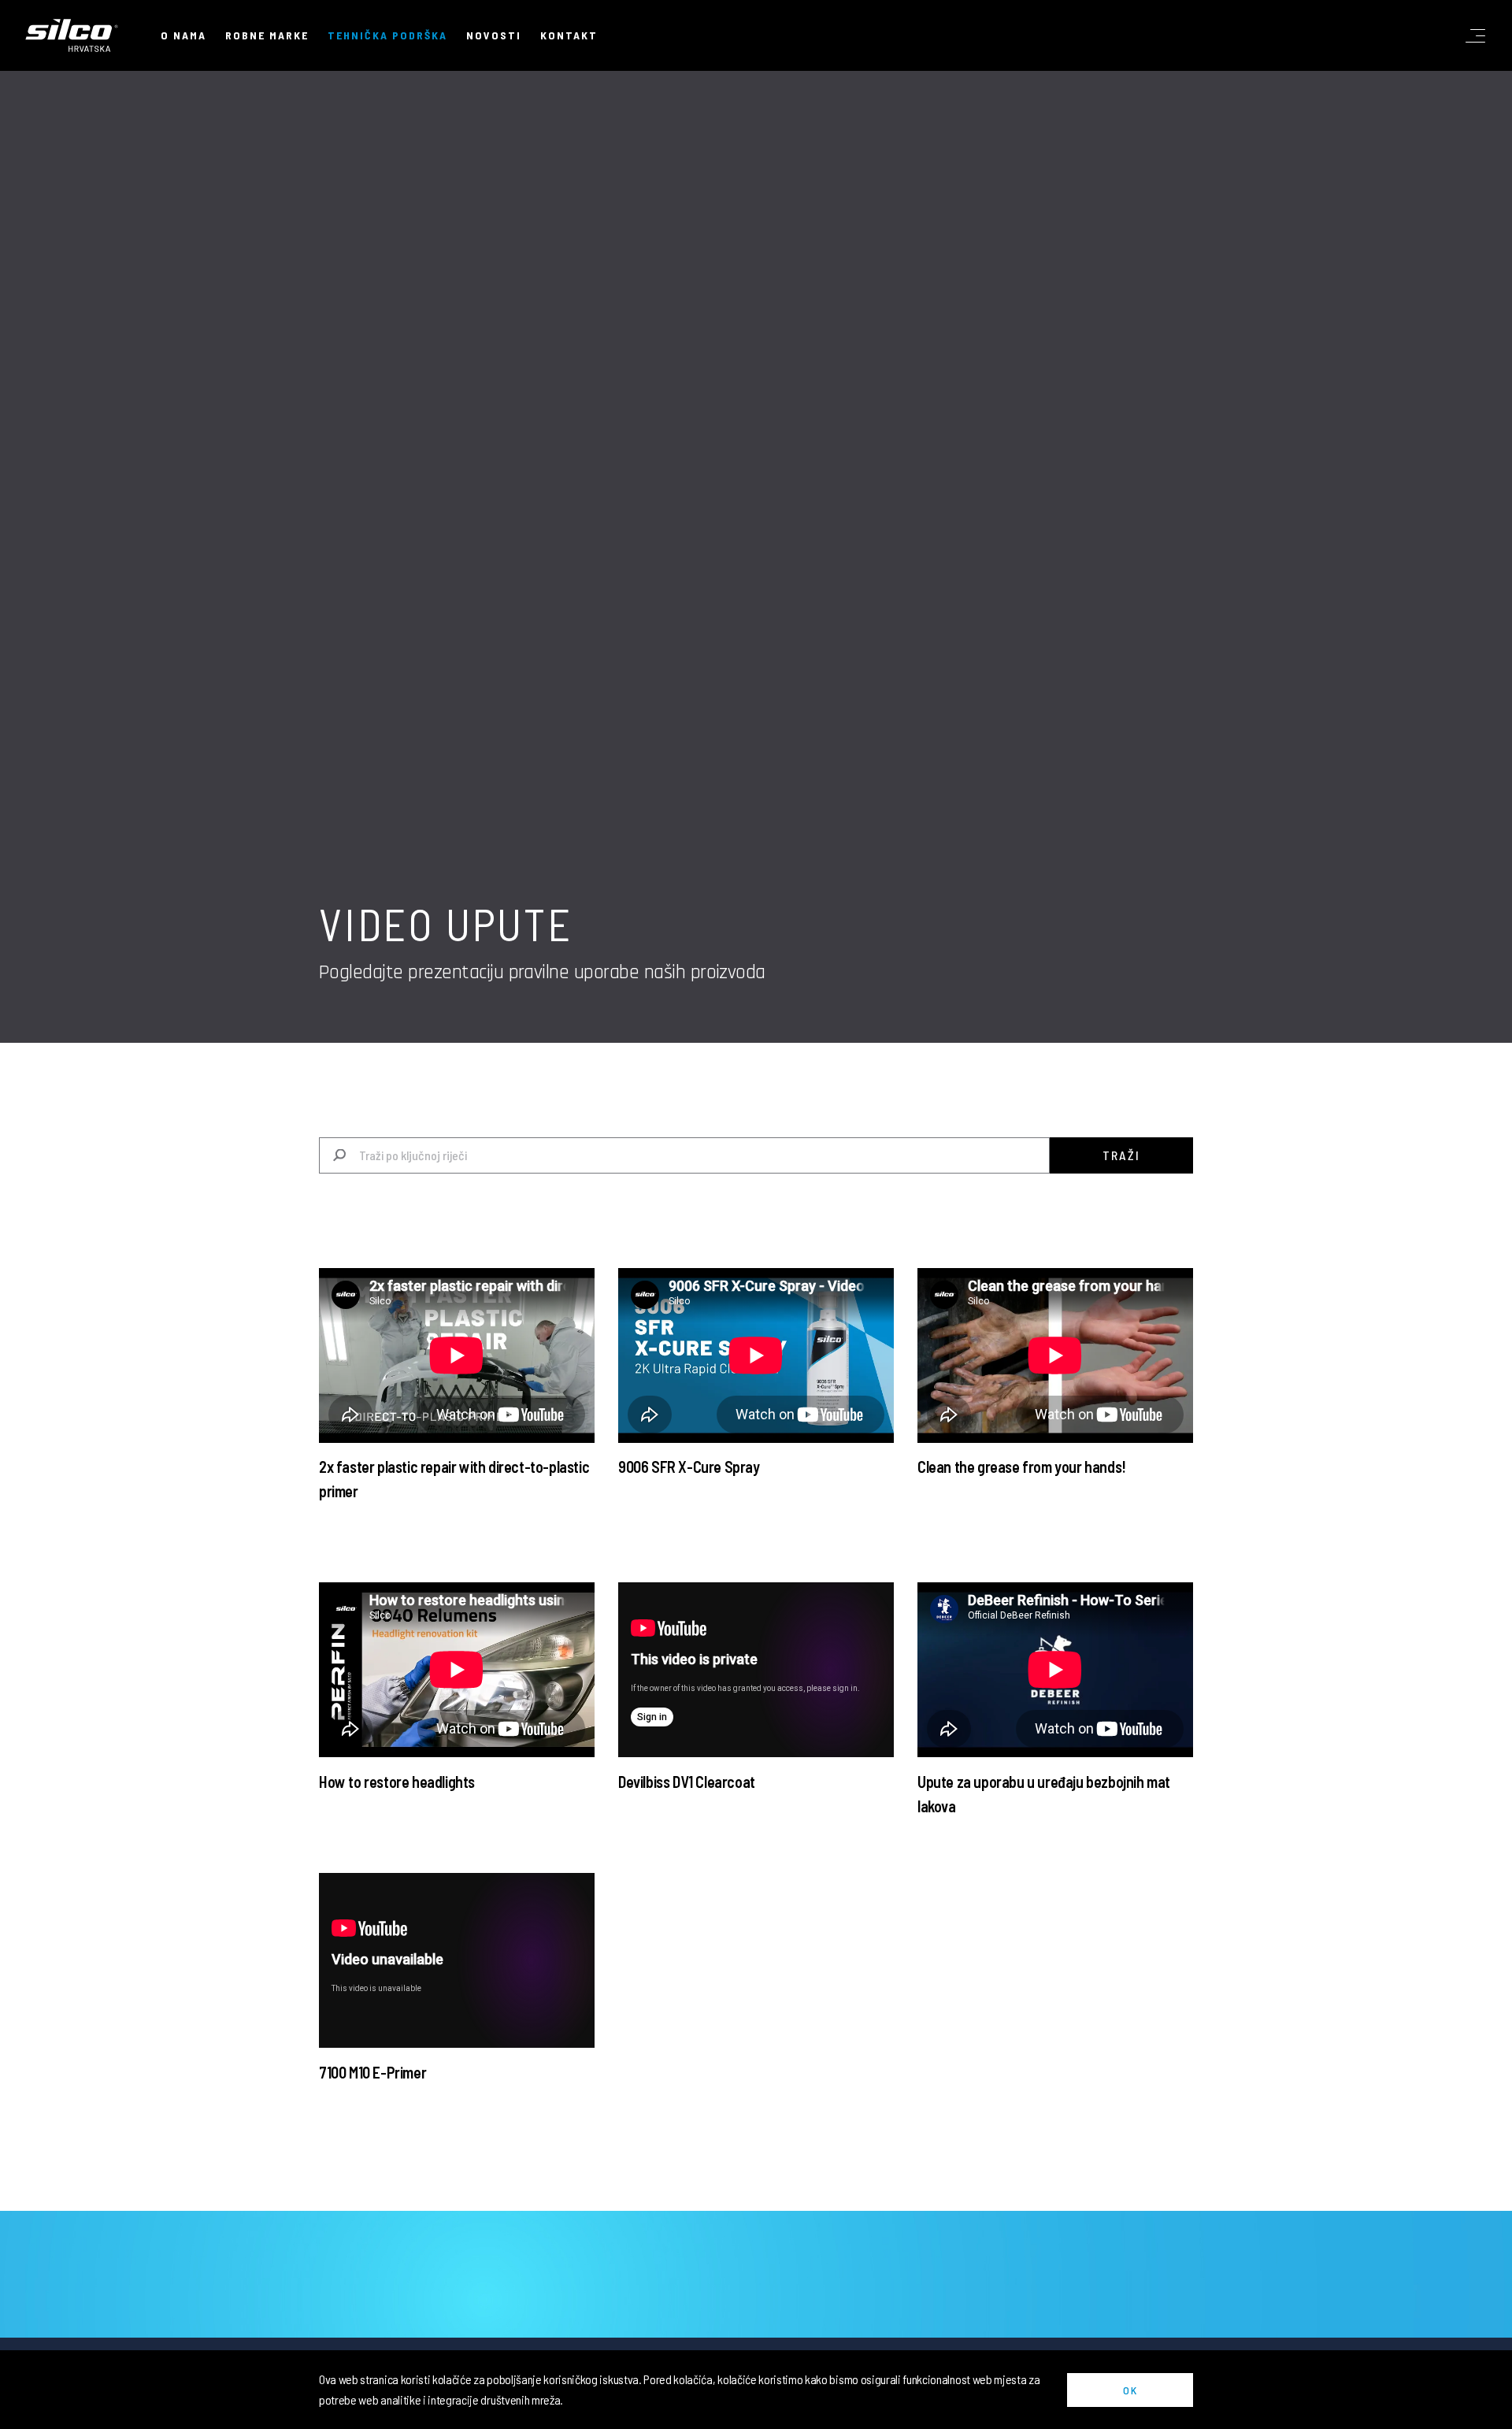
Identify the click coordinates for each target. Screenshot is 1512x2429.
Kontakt (569, 35)
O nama (183, 35)
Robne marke (267, 35)
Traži (1121, 1155)
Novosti (494, 35)
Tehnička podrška (387, 35)
